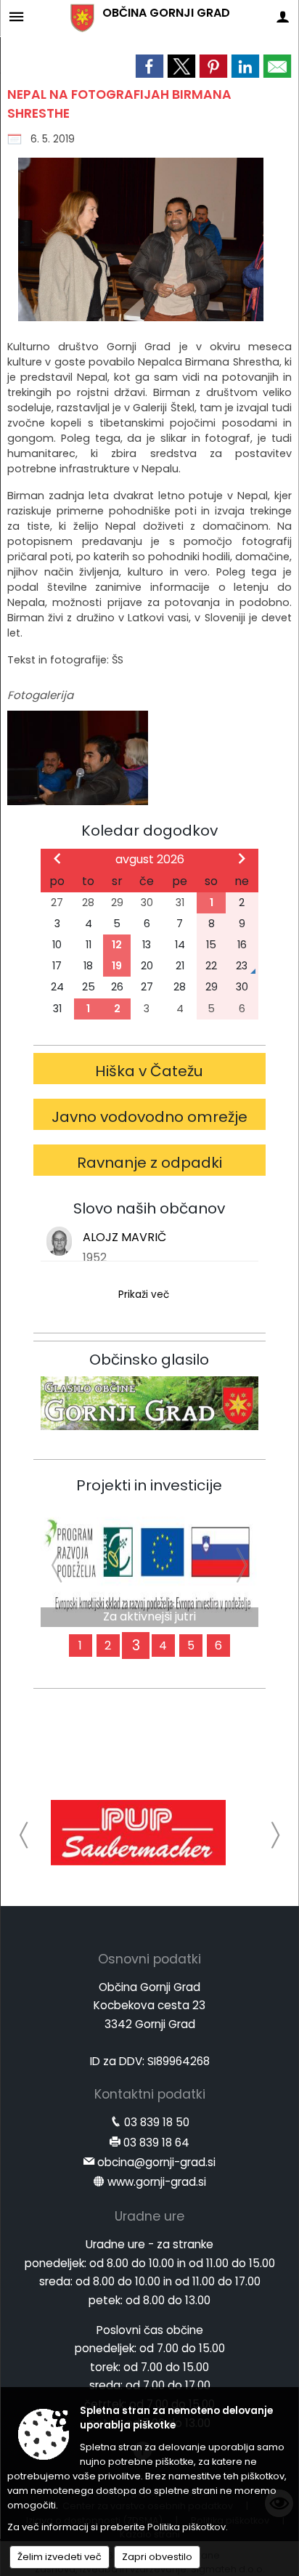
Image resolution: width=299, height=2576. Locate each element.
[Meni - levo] (16, 16)
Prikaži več (144, 1295)
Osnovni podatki (149, 1959)
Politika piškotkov (187, 2527)
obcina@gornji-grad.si (156, 2162)
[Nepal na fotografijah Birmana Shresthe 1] (78, 758)
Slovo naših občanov (149, 1208)
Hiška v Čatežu (149, 1071)
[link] (149, 66)
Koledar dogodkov (149, 831)
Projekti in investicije (149, 1485)
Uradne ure (149, 2216)
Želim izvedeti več (60, 2557)
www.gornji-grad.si (157, 2182)
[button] (24, 1835)
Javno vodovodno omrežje (149, 1117)
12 (117, 945)
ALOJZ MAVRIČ (124, 1237)
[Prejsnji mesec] (57, 858)
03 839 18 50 (157, 2122)
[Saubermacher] (138, 1833)
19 (117, 966)
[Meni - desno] (283, 16)
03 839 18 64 (156, 2143)
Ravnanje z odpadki (149, 1163)
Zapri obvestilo (157, 2557)
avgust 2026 (150, 859)
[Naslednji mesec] (242, 858)
